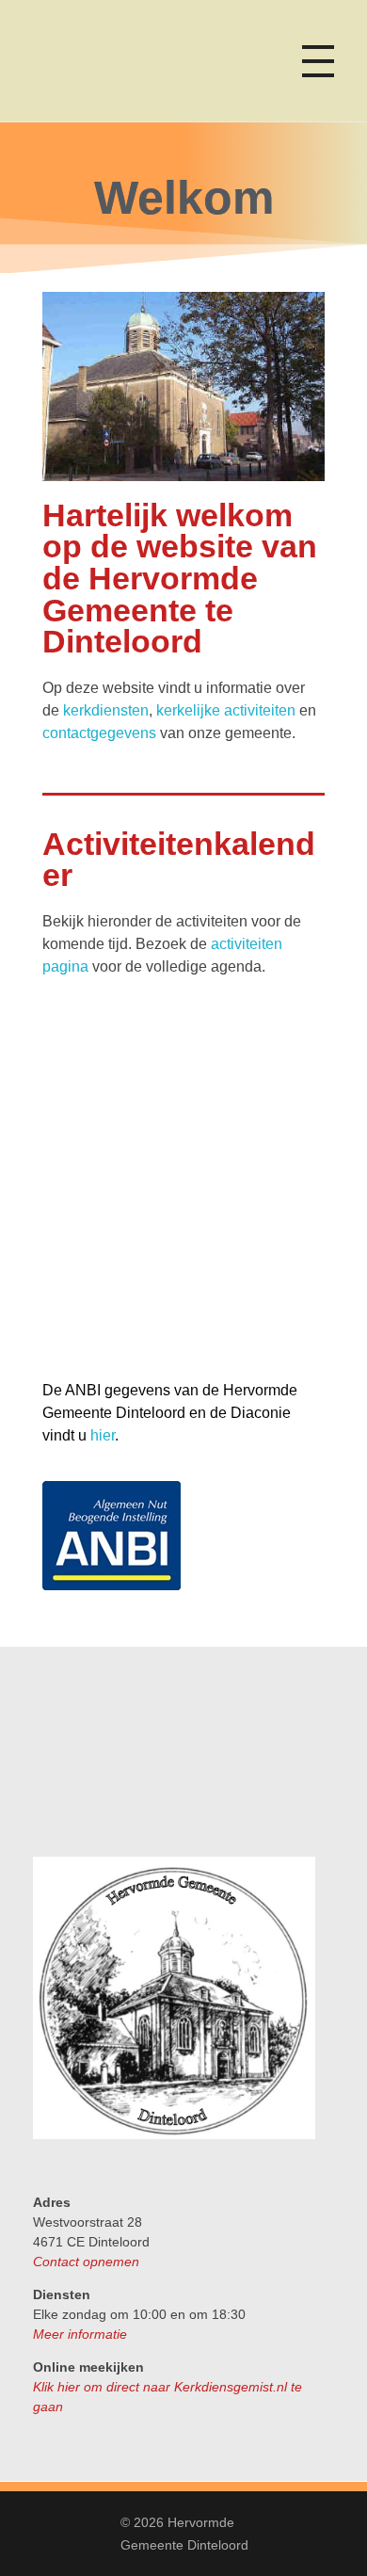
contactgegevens (99, 733)
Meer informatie (80, 2334)
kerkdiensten (106, 710)
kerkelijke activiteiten (226, 710)
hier (103, 1435)
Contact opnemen (86, 2262)
